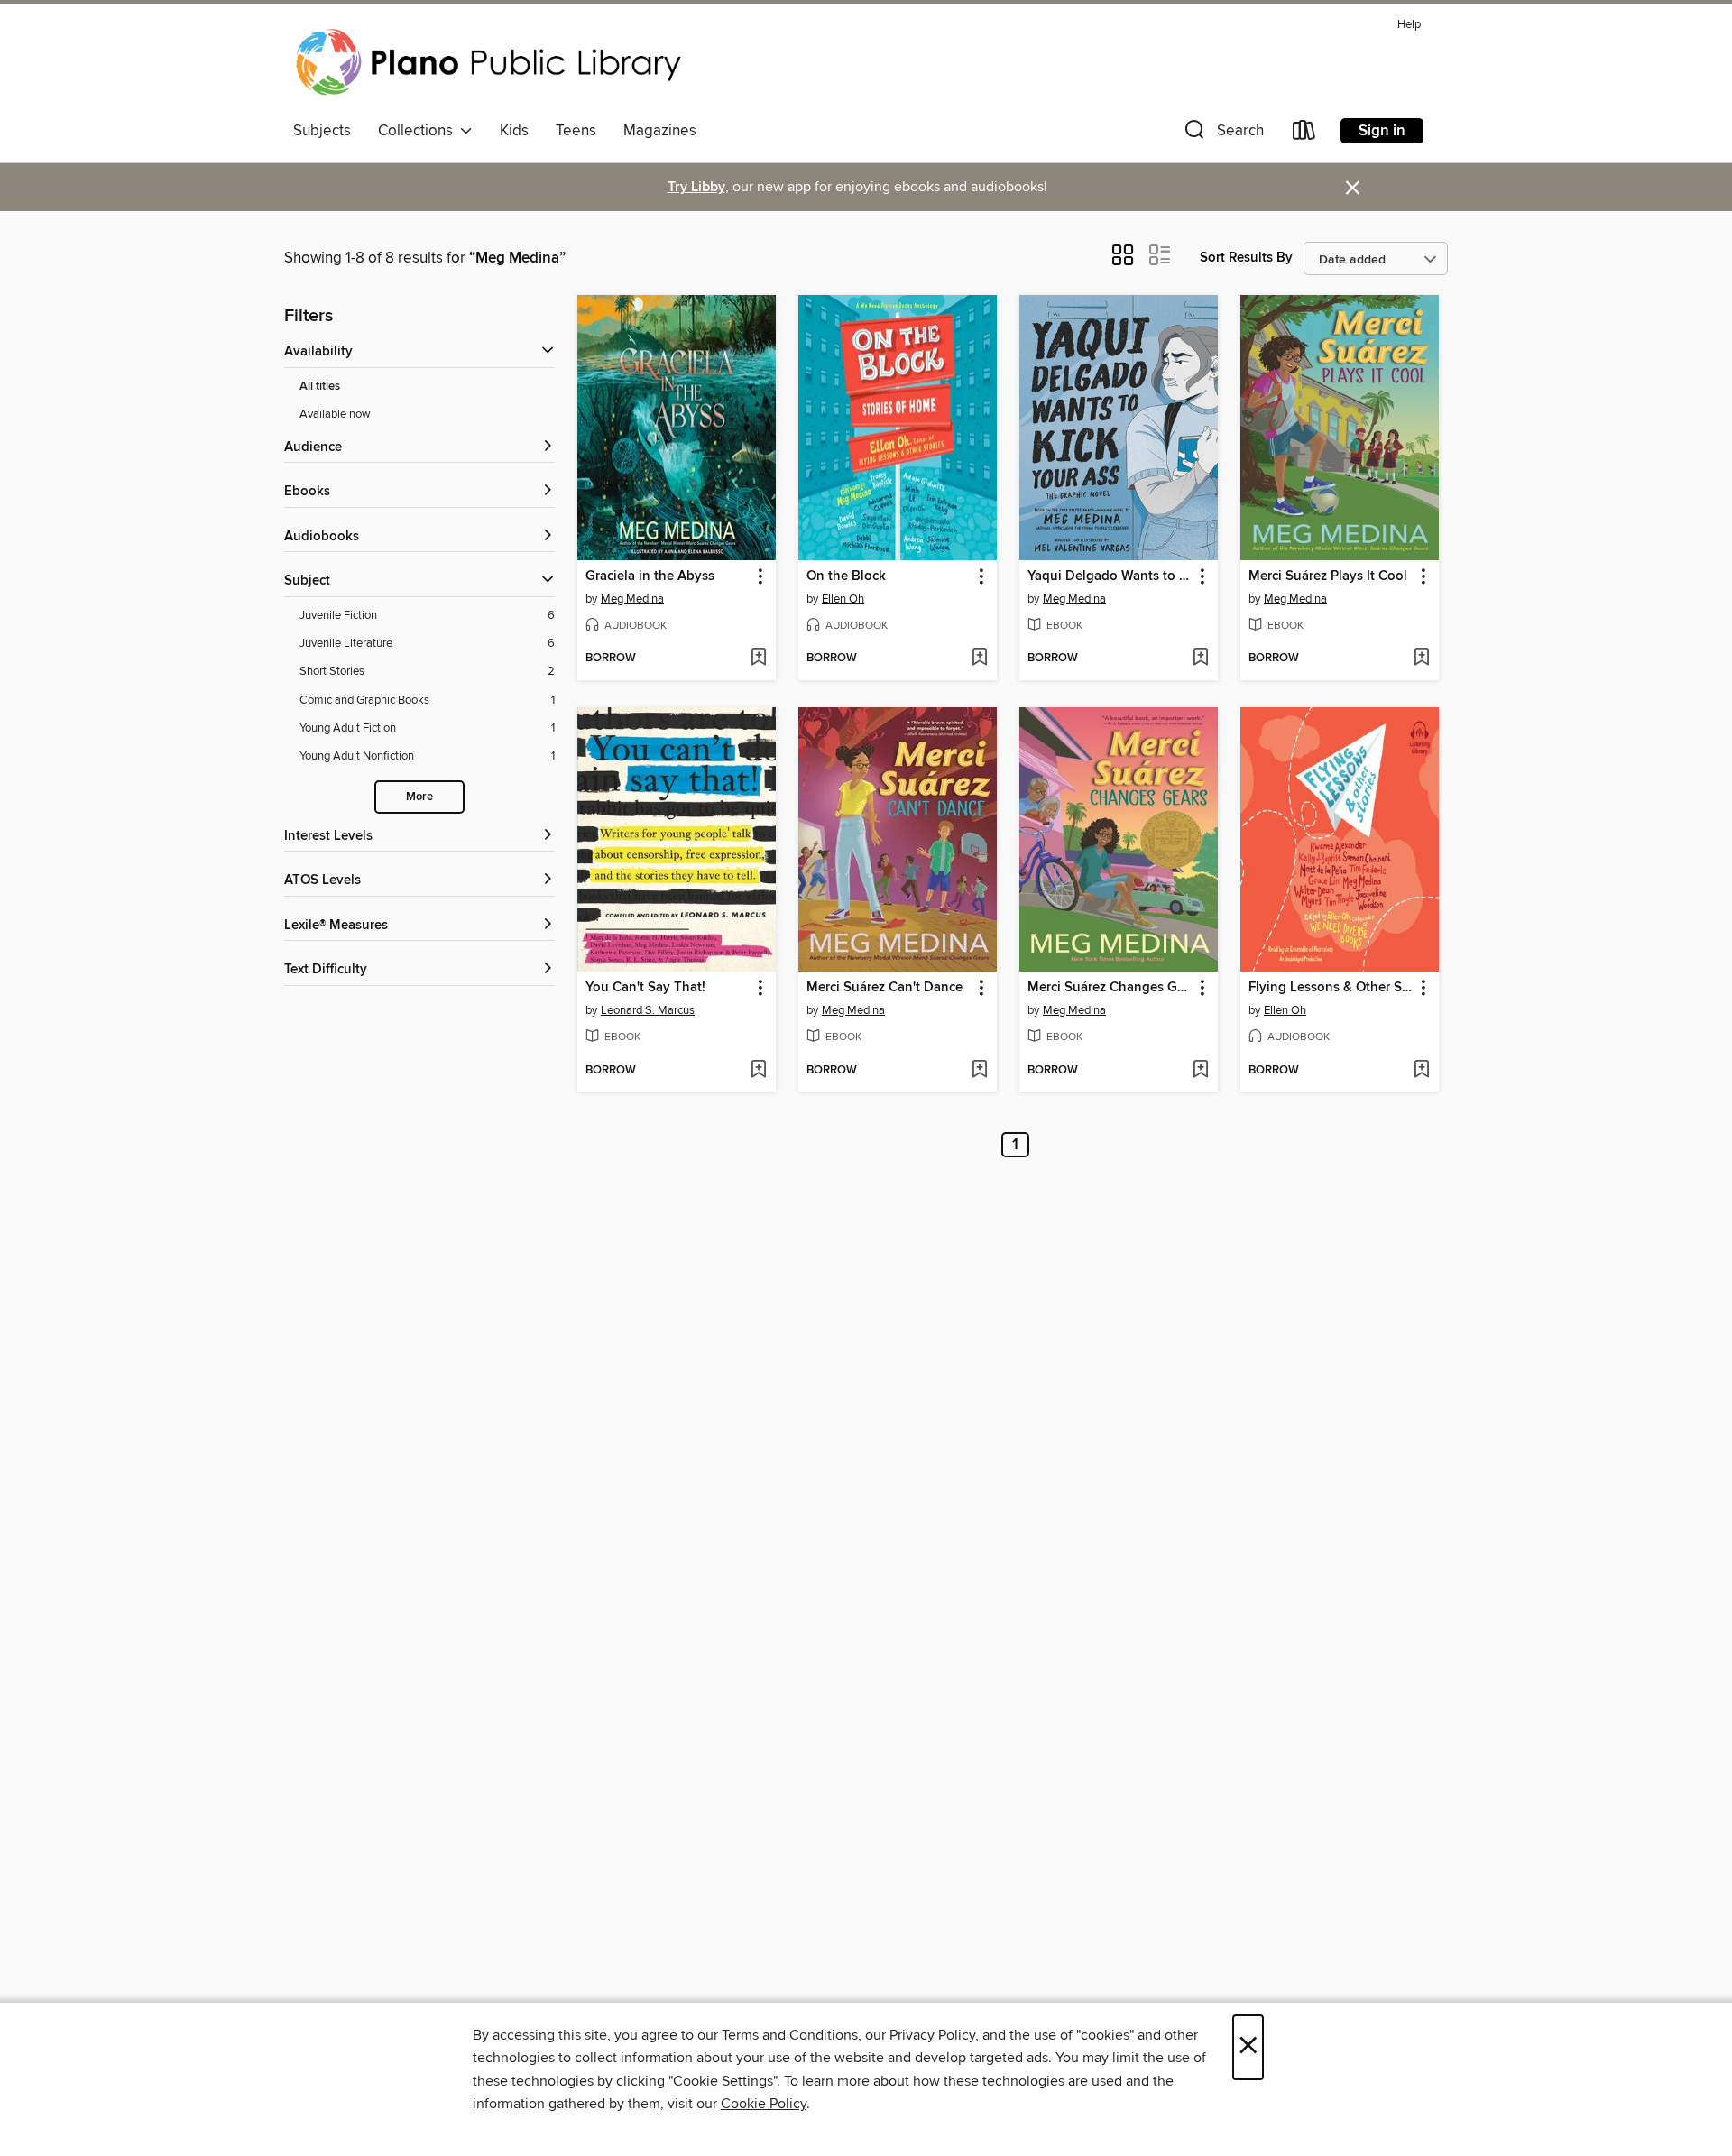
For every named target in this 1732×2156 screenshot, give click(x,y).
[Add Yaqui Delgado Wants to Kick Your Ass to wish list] (1200, 659)
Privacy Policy (932, 2035)
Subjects (322, 131)
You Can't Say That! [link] (645, 988)
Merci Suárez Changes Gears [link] (1110, 988)
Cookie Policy (764, 2104)
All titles (320, 387)
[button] (1222, 134)
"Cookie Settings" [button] (723, 2081)
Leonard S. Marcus (648, 1010)
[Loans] (1304, 134)
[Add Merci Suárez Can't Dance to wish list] (979, 1071)
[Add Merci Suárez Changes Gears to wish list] (1200, 1071)
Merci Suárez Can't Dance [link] (884, 988)
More (419, 797)
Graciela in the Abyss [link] (650, 576)
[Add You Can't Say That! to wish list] (758, 1071)
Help (1409, 25)
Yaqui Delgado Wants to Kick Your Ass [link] (1110, 576)
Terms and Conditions (790, 2035)
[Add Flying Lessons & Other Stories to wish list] (1421, 1071)
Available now (335, 414)
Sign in (1382, 131)
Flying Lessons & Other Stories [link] (1331, 988)
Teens (576, 131)
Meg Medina (632, 599)
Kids (514, 131)
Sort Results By (1246, 258)
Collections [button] (419, 131)
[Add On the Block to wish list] (979, 659)
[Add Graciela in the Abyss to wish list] (758, 659)
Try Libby (696, 187)
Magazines (660, 131)
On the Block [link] (846, 576)
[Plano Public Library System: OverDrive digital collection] (492, 62)
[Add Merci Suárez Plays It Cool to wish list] (1421, 659)
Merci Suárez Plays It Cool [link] (1328, 576)
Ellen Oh (843, 599)
